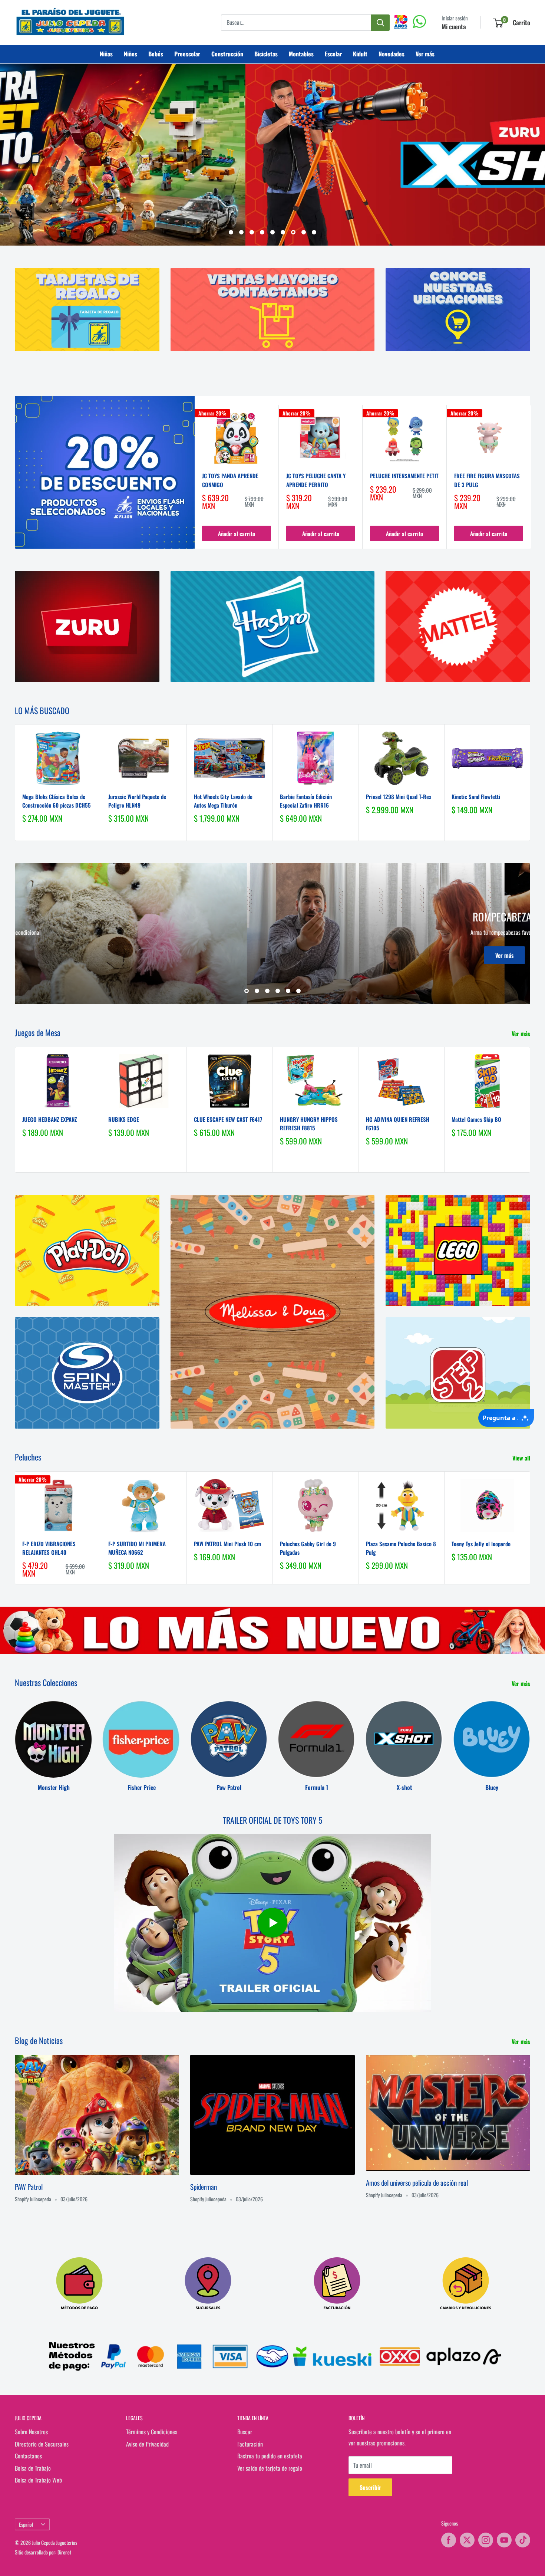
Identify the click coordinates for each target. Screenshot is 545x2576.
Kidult (360, 54)
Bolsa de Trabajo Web (38, 2480)
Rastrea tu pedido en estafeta (270, 2456)
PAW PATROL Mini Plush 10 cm (227, 1543)
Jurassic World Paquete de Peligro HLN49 (137, 800)
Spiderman (204, 2186)
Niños (131, 54)
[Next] (531, 477)
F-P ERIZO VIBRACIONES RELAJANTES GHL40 (49, 1547)
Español (26, 2524)
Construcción (227, 54)
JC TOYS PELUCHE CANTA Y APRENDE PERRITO (316, 480)
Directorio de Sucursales (42, 2444)
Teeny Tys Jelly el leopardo (481, 1543)
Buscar (245, 2432)
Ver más (425, 54)
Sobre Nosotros (31, 2432)
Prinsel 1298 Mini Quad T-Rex (399, 796)
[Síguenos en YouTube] (504, 2540)
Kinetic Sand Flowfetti (476, 796)
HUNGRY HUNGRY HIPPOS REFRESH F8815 (309, 1123)
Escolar (333, 54)
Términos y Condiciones (152, 2432)
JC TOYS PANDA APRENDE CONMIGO (230, 480)
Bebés (156, 54)
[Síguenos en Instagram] (486, 2540)
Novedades (392, 54)
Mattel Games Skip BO (476, 1119)
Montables (301, 54)
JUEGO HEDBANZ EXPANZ (49, 1119)
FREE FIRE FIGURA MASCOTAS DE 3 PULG (487, 480)
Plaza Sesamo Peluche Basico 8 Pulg (401, 1547)
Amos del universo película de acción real (417, 2182)
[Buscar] (380, 23)
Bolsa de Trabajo (33, 2468)
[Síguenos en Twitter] (467, 2540)
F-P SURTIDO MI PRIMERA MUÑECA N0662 (137, 1547)
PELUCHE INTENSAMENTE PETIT (404, 476)
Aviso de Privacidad (147, 2444)
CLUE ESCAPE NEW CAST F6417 (228, 1119)
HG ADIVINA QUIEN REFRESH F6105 (398, 1123)
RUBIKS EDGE (124, 1119)
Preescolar (187, 54)
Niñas (106, 54)
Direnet (64, 2552)
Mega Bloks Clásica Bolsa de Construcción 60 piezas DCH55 (57, 800)
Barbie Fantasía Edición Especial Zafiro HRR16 (306, 800)
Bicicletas (266, 54)
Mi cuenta (454, 27)
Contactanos (28, 2456)
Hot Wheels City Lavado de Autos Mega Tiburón (223, 800)
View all (522, 1458)
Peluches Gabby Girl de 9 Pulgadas (308, 1547)
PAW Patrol (29, 2186)
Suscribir (370, 2487)
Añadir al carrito (237, 533)
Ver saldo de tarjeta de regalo (270, 2468)
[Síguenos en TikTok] (523, 2540)
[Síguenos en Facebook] (449, 2540)
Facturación (250, 2444)
